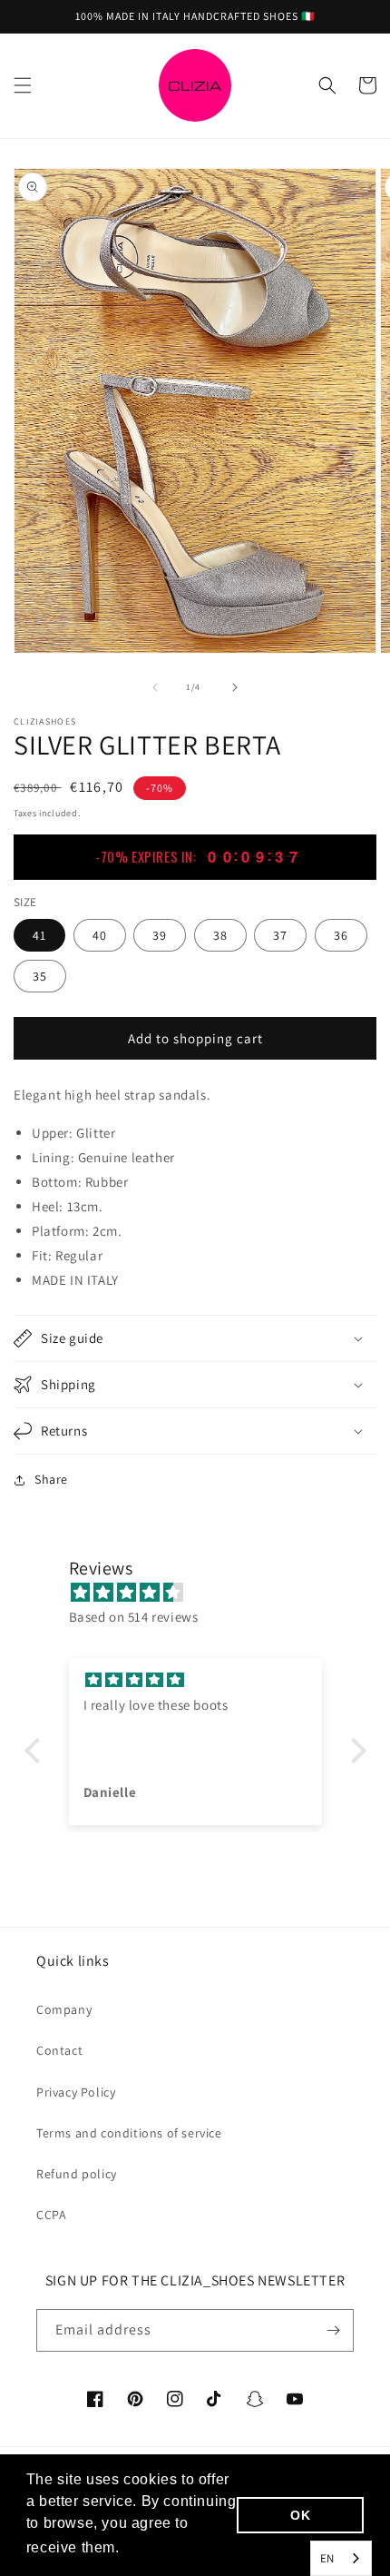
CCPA (51, 2215)
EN (327, 2558)
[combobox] (341, 2558)
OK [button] (300, 2515)
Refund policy (77, 2174)
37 (280, 935)
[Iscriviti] (333, 2330)
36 (341, 935)
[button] (23, 85)
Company (64, 2009)
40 (100, 935)
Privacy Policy (76, 2092)
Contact (59, 2050)
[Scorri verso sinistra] (155, 687)
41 (39, 935)
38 (220, 935)
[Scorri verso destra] (235, 687)
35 (40, 976)
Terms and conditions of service (129, 2133)
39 (160, 935)
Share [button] (51, 1479)
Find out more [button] (174, 2547)
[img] (205, 1592)
